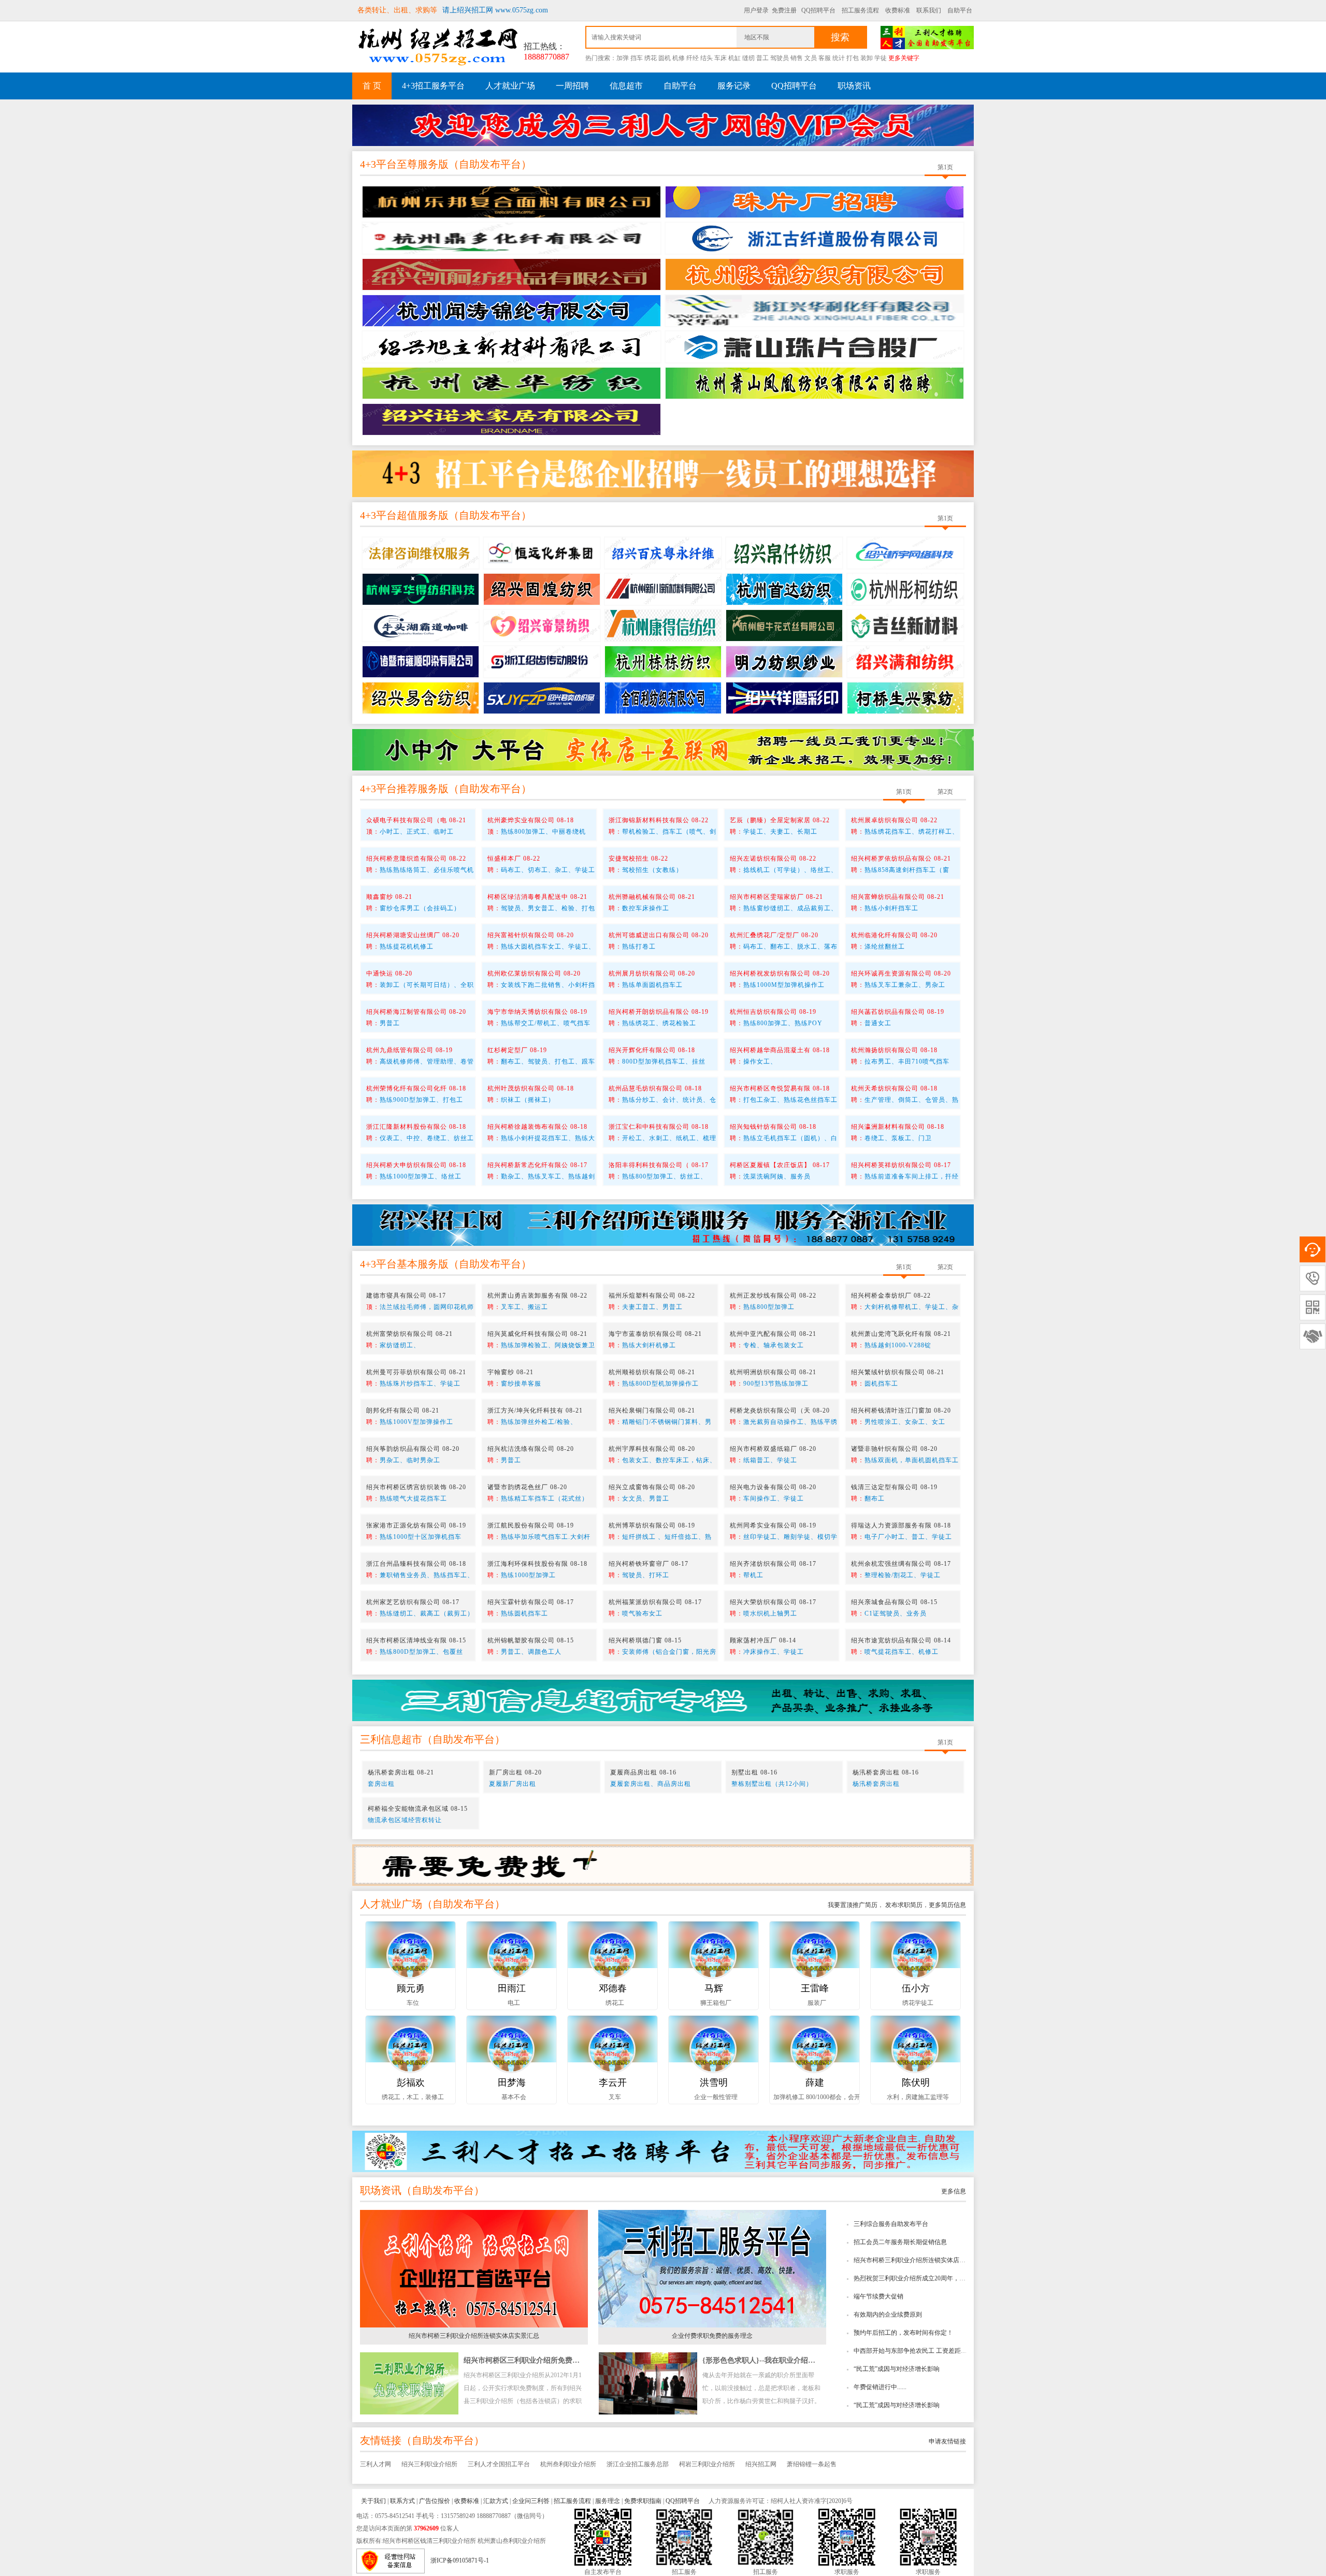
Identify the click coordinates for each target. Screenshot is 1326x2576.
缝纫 (748, 58)
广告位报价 (435, 2501)
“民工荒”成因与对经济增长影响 (897, 2369)
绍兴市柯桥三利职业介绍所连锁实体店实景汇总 (919, 2260)
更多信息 (954, 2191)
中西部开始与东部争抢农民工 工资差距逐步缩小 (920, 2351)
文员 (811, 58)
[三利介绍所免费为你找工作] (663, 1865)
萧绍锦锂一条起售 (812, 2464)
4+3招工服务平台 (433, 86)
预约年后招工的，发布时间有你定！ (903, 2333)
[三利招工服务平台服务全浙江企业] (663, 1225)
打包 (853, 58)
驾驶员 (780, 58)
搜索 (840, 37)
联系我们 (929, 10)
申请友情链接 (947, 2441)
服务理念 (608, 2501)
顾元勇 (411, 1988)
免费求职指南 (643, 2501)
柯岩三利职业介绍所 (707, 2464)
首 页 (372, 86)
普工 (762, 58)
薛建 (815, 2083)
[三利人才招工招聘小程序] (663, 2151)
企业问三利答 (531, 2501)
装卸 (867, 58)
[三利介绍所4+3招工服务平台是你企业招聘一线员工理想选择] (663, 473)
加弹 (623, 58)
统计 (839, 58)
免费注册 (784, 10)
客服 (825, 58)
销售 (797, 58)
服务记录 (734, 86)
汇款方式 (496, 2501)
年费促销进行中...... (880, 2387)
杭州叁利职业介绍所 (568, 2464)
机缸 (734, 58)
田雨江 (512, 1988)
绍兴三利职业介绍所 (429, 2464)
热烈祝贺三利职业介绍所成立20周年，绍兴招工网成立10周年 (938, 2278)
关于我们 (373, 2501)
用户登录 (756, 10)
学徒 (881, 58)
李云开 (613, 2083)
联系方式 (402, 2501)
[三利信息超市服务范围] (663, 1700)
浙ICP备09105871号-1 (460, 2560)
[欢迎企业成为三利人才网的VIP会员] (663, 122)
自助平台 (960, 10)
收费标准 (898, 10)
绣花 (651, 58)
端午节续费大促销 (878, 2296)
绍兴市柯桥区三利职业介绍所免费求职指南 (532, 2360)
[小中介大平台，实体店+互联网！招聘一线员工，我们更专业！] (663, 749)
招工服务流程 (860, 10)
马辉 (714, 1988)
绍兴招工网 (761, 2464)
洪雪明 (714, 2083)
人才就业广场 (510, 86)
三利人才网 (376, 2464)
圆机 (665, 58)
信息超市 (626, 86)
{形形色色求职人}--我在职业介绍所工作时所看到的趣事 (791, 2360)
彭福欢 (411, 2083)
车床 (720, 58)
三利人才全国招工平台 (499, 2464)
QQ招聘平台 (818, 10)
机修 (679, 58)
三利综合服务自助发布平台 (891, 2224)
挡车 (637, 58)
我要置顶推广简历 (853, 1905)
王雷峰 (815, 1988)
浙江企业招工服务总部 (638, 2464)
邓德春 (613, 1988)
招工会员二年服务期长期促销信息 (900, 2242)
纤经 (693, 58)
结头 (707, 58)
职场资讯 (854, 86)
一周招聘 (572, 86)
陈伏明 (916, 2083)
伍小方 (916, 1988)
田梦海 (512, 2083)
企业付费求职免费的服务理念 (712, 2336)
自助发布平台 (490, 164)
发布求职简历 (903, 1905)
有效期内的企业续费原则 (888, 2315)
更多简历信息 (947, 1905)
